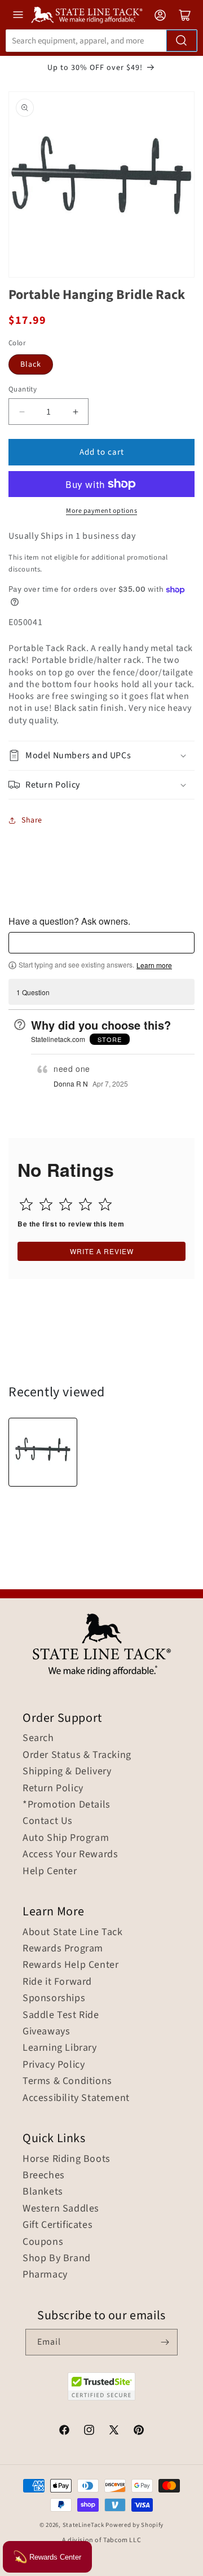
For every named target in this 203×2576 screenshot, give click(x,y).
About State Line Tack (73, 1932)
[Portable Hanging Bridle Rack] (43, 1452)
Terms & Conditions (67, 2081)
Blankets (43, 2192)
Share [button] (32, 820)
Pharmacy (45, 2275)
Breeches (44, 2175)
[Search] (182, 41)
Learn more (154, 965)
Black (31, 364)
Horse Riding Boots (67, 2159)
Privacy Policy (54, 2065)
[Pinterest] (139, 2432)
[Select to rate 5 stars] (105, 1204)
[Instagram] (89, 2432)
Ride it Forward (57, 1982)
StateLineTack (83, 2525)
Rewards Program (63, 1949)
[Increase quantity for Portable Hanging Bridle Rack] (75, 412)
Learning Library (60, 2048)
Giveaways (46, 2032)
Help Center (50, 1871)
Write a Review (102, 1251)
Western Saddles (61, 2209)
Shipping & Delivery (67, 1771)
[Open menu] (18, 15)
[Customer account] (160, 15)
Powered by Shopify (134, 2525)
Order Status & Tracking (77, 1755)
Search (38, 1738)
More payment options (101, 511)
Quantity (23, 389)
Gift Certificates (58, 2225)
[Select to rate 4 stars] (85, 1204)
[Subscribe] (165, 2342)
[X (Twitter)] (114, 2432)
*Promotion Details (67, 1805)
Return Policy (53, 1788)
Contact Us (48, 1821)
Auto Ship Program (66, 1838)
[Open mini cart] (185, 15)
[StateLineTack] (87, 15)
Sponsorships (54, 1998)
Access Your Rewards (70, 1854)
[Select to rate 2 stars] (46, 1204)
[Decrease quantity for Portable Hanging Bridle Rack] (22, 412)
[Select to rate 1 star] (26, 1204)
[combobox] (101, 41)
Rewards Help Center (70, 1965)
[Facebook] (64, 2432)
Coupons (43, 2242)
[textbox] (101, 943)
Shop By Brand (57, 2258)
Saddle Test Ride (61, 2015)
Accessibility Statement (76, 2098)
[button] (101, 756)
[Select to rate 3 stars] (66, 1204)
